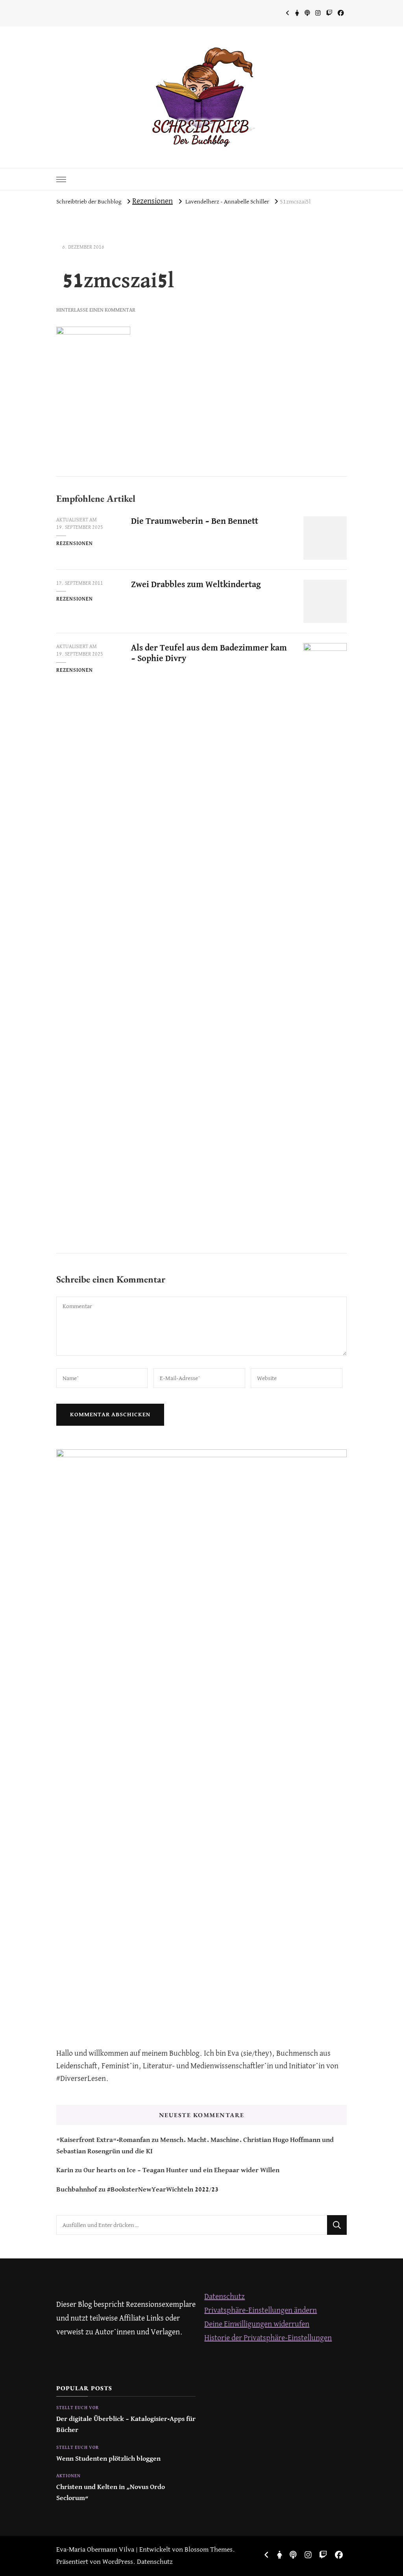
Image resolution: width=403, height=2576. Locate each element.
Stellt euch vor (78, 2408)
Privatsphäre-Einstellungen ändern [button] (261, 2311)
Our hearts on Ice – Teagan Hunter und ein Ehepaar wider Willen (181, 2170)
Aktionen (68, 2476)
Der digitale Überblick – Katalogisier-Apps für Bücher (126, 2425)
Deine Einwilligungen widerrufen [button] (257, 2324)
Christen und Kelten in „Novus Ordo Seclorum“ (111, 2493)
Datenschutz (225, 2297)
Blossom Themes (209, 2550)
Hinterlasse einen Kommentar (96, 310)
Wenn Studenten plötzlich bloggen (108, 2459)
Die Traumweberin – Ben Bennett (195, 521)
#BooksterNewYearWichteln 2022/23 (163, 2190)
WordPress (118, 2562)
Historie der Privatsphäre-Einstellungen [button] (268, 2338)
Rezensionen (153, 201)
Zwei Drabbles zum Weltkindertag (196, 585)
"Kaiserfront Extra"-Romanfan (103, 2140)
